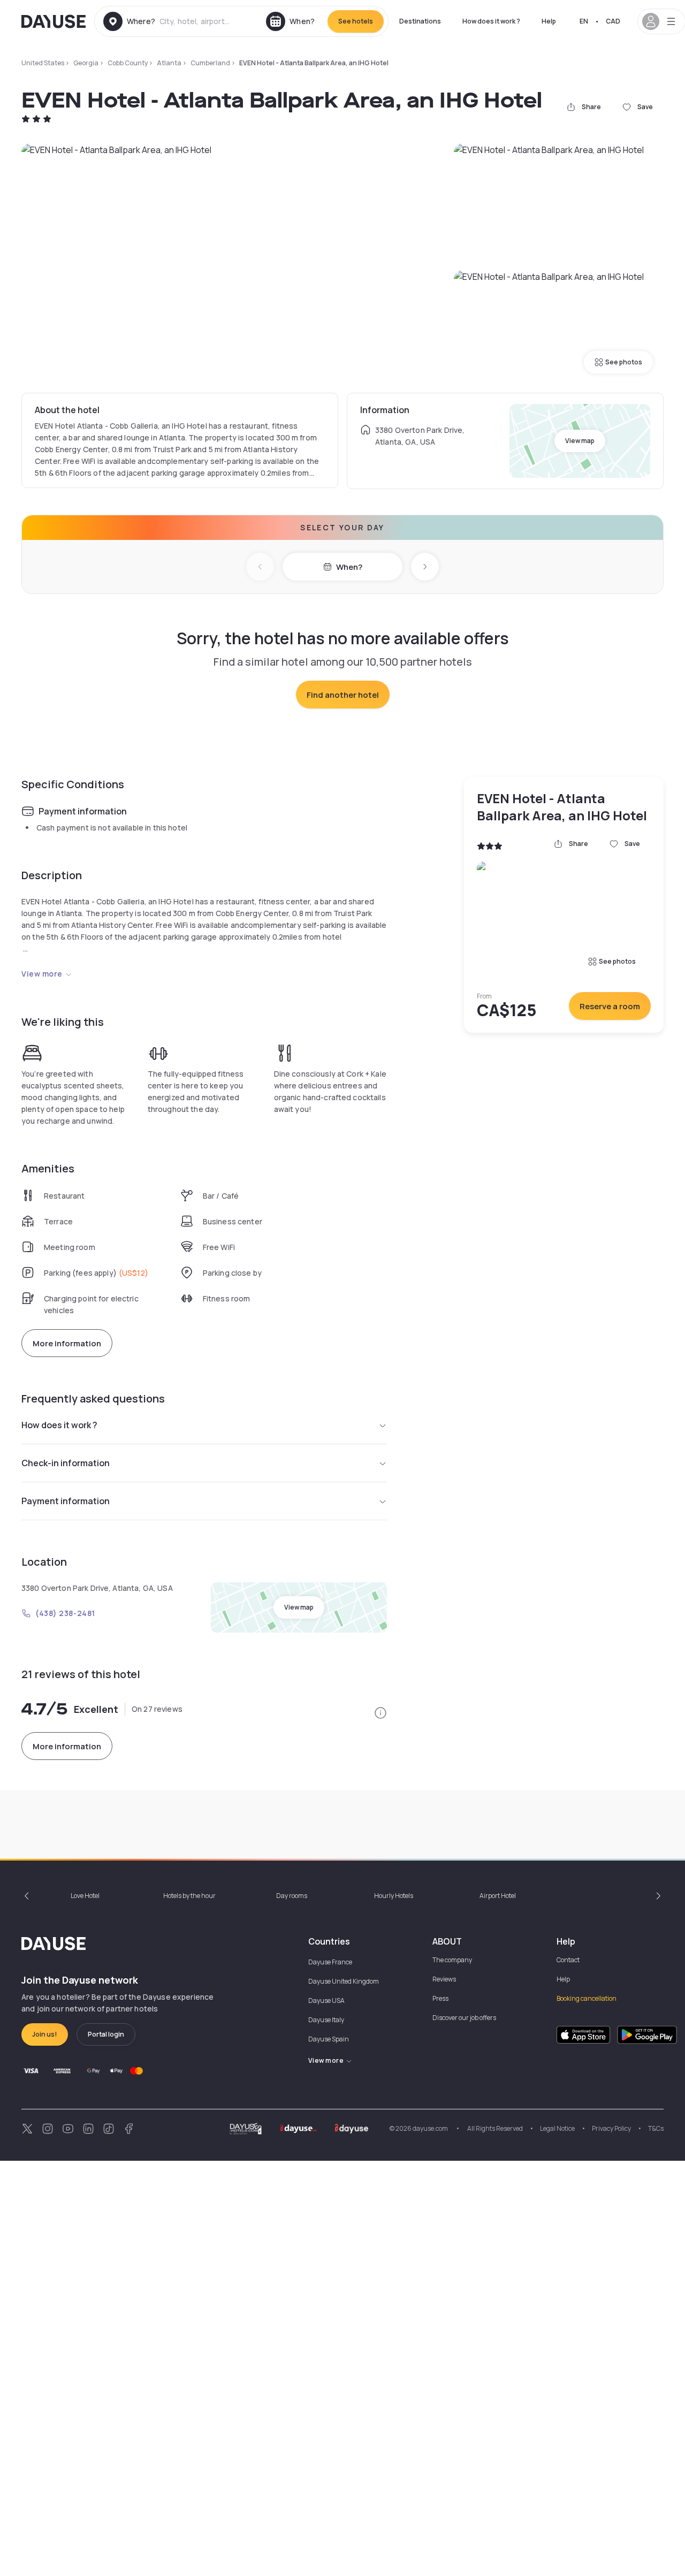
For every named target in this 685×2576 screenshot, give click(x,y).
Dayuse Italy (326, 2020)
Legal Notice (557, 2128)
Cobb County (128, 63)
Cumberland (210, 63)
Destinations (420, 21)
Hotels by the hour (189, 1896)
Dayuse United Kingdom (344, 1981)
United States (43, 63)
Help (549, 21)
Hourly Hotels (394, 1896)
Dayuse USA (326, 2000)
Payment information (66, 1501)
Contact (568, 1960)
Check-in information (66, 1463)
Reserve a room (610, 1006)
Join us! (45, 2034)
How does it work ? (491, 21)
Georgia (86, 63)
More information (67, 1343)
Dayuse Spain (329, 2039)
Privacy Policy (611, 2128)
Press (440, 1998)
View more (42, 974)
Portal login (106, 2034)
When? (349, 567)
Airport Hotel (498, 1896)
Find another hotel (343, 695)
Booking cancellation (587, 1998)
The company (452, 1960)
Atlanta (169, 63)
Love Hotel (85, 1896)
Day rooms (292, 1896)
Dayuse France (330, 1962)
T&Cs (656, 2128)
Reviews (444, 1979)
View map (580, 441)
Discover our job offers (464, 2018)
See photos (624, 362)
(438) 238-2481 (65, 1613)
